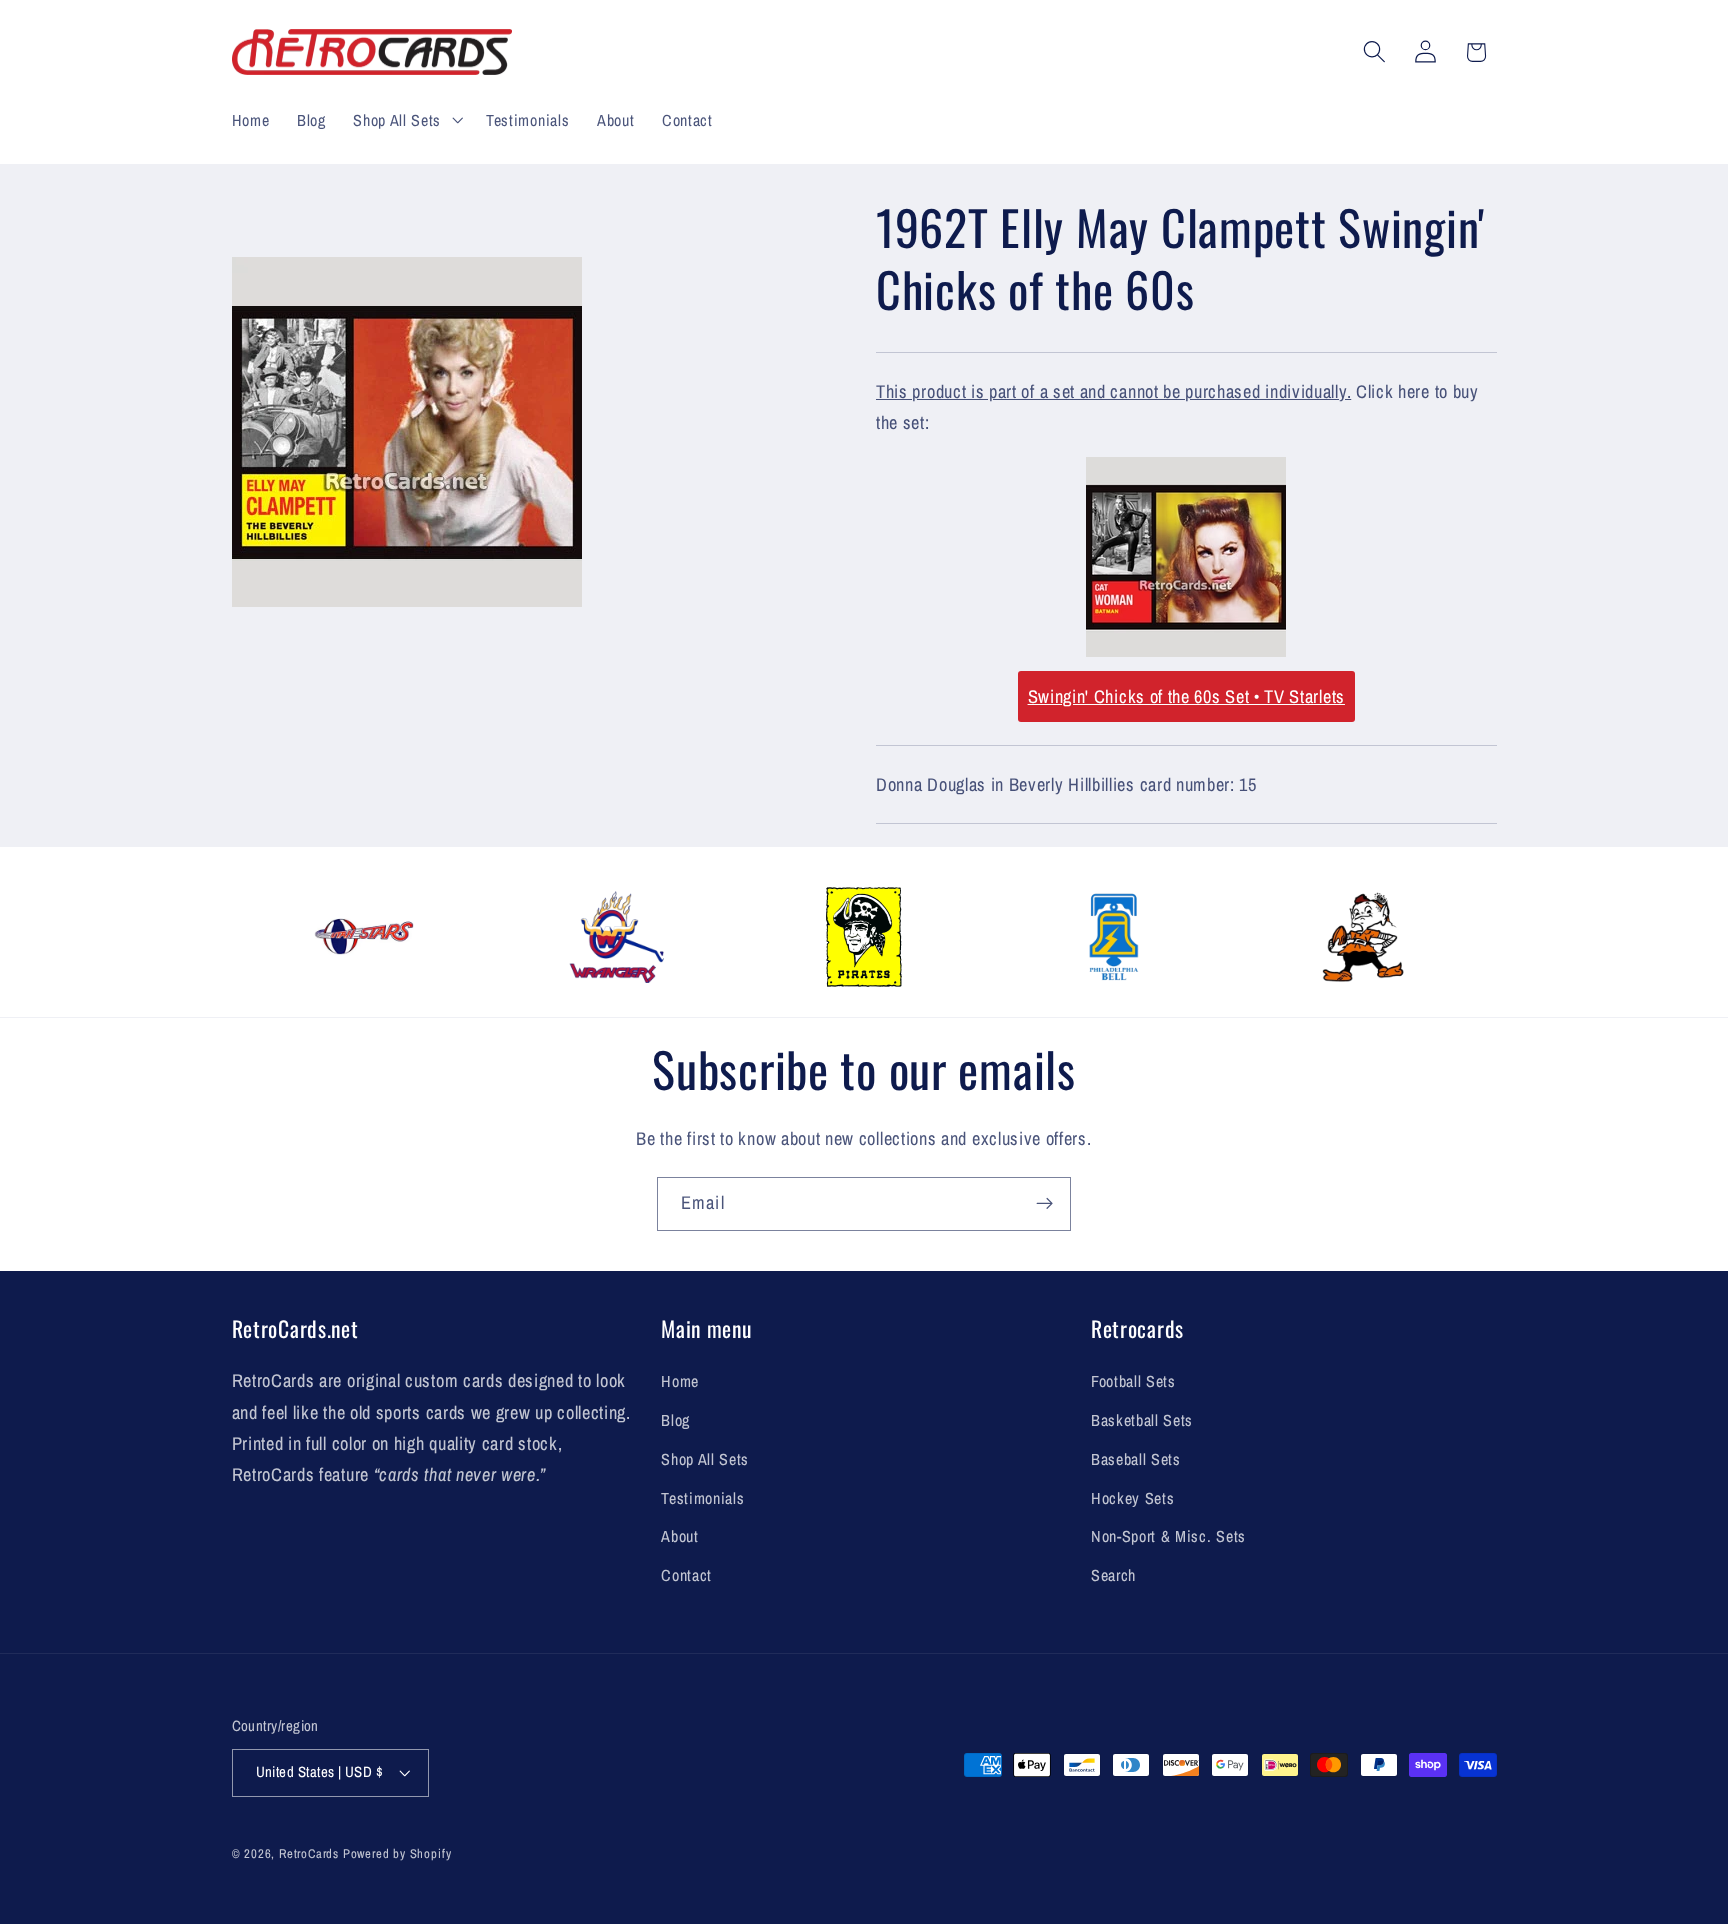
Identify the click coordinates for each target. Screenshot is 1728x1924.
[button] (405, 120)
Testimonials (702, 1498)
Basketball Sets (1142, 1420)
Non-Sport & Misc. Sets (1168, 1536)
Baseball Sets (1136, 1459)
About (679, 1536)
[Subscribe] (1044, 1204)
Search (1113, 1575)
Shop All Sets (705, 1459)
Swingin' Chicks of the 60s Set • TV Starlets (1186, 696)
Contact (686, 1575)
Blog (675, 1420)
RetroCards (309, 1853)
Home (680, 1381)
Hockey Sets (1133, 1498)
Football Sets (1133, 1381)
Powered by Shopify (397, 1853)
